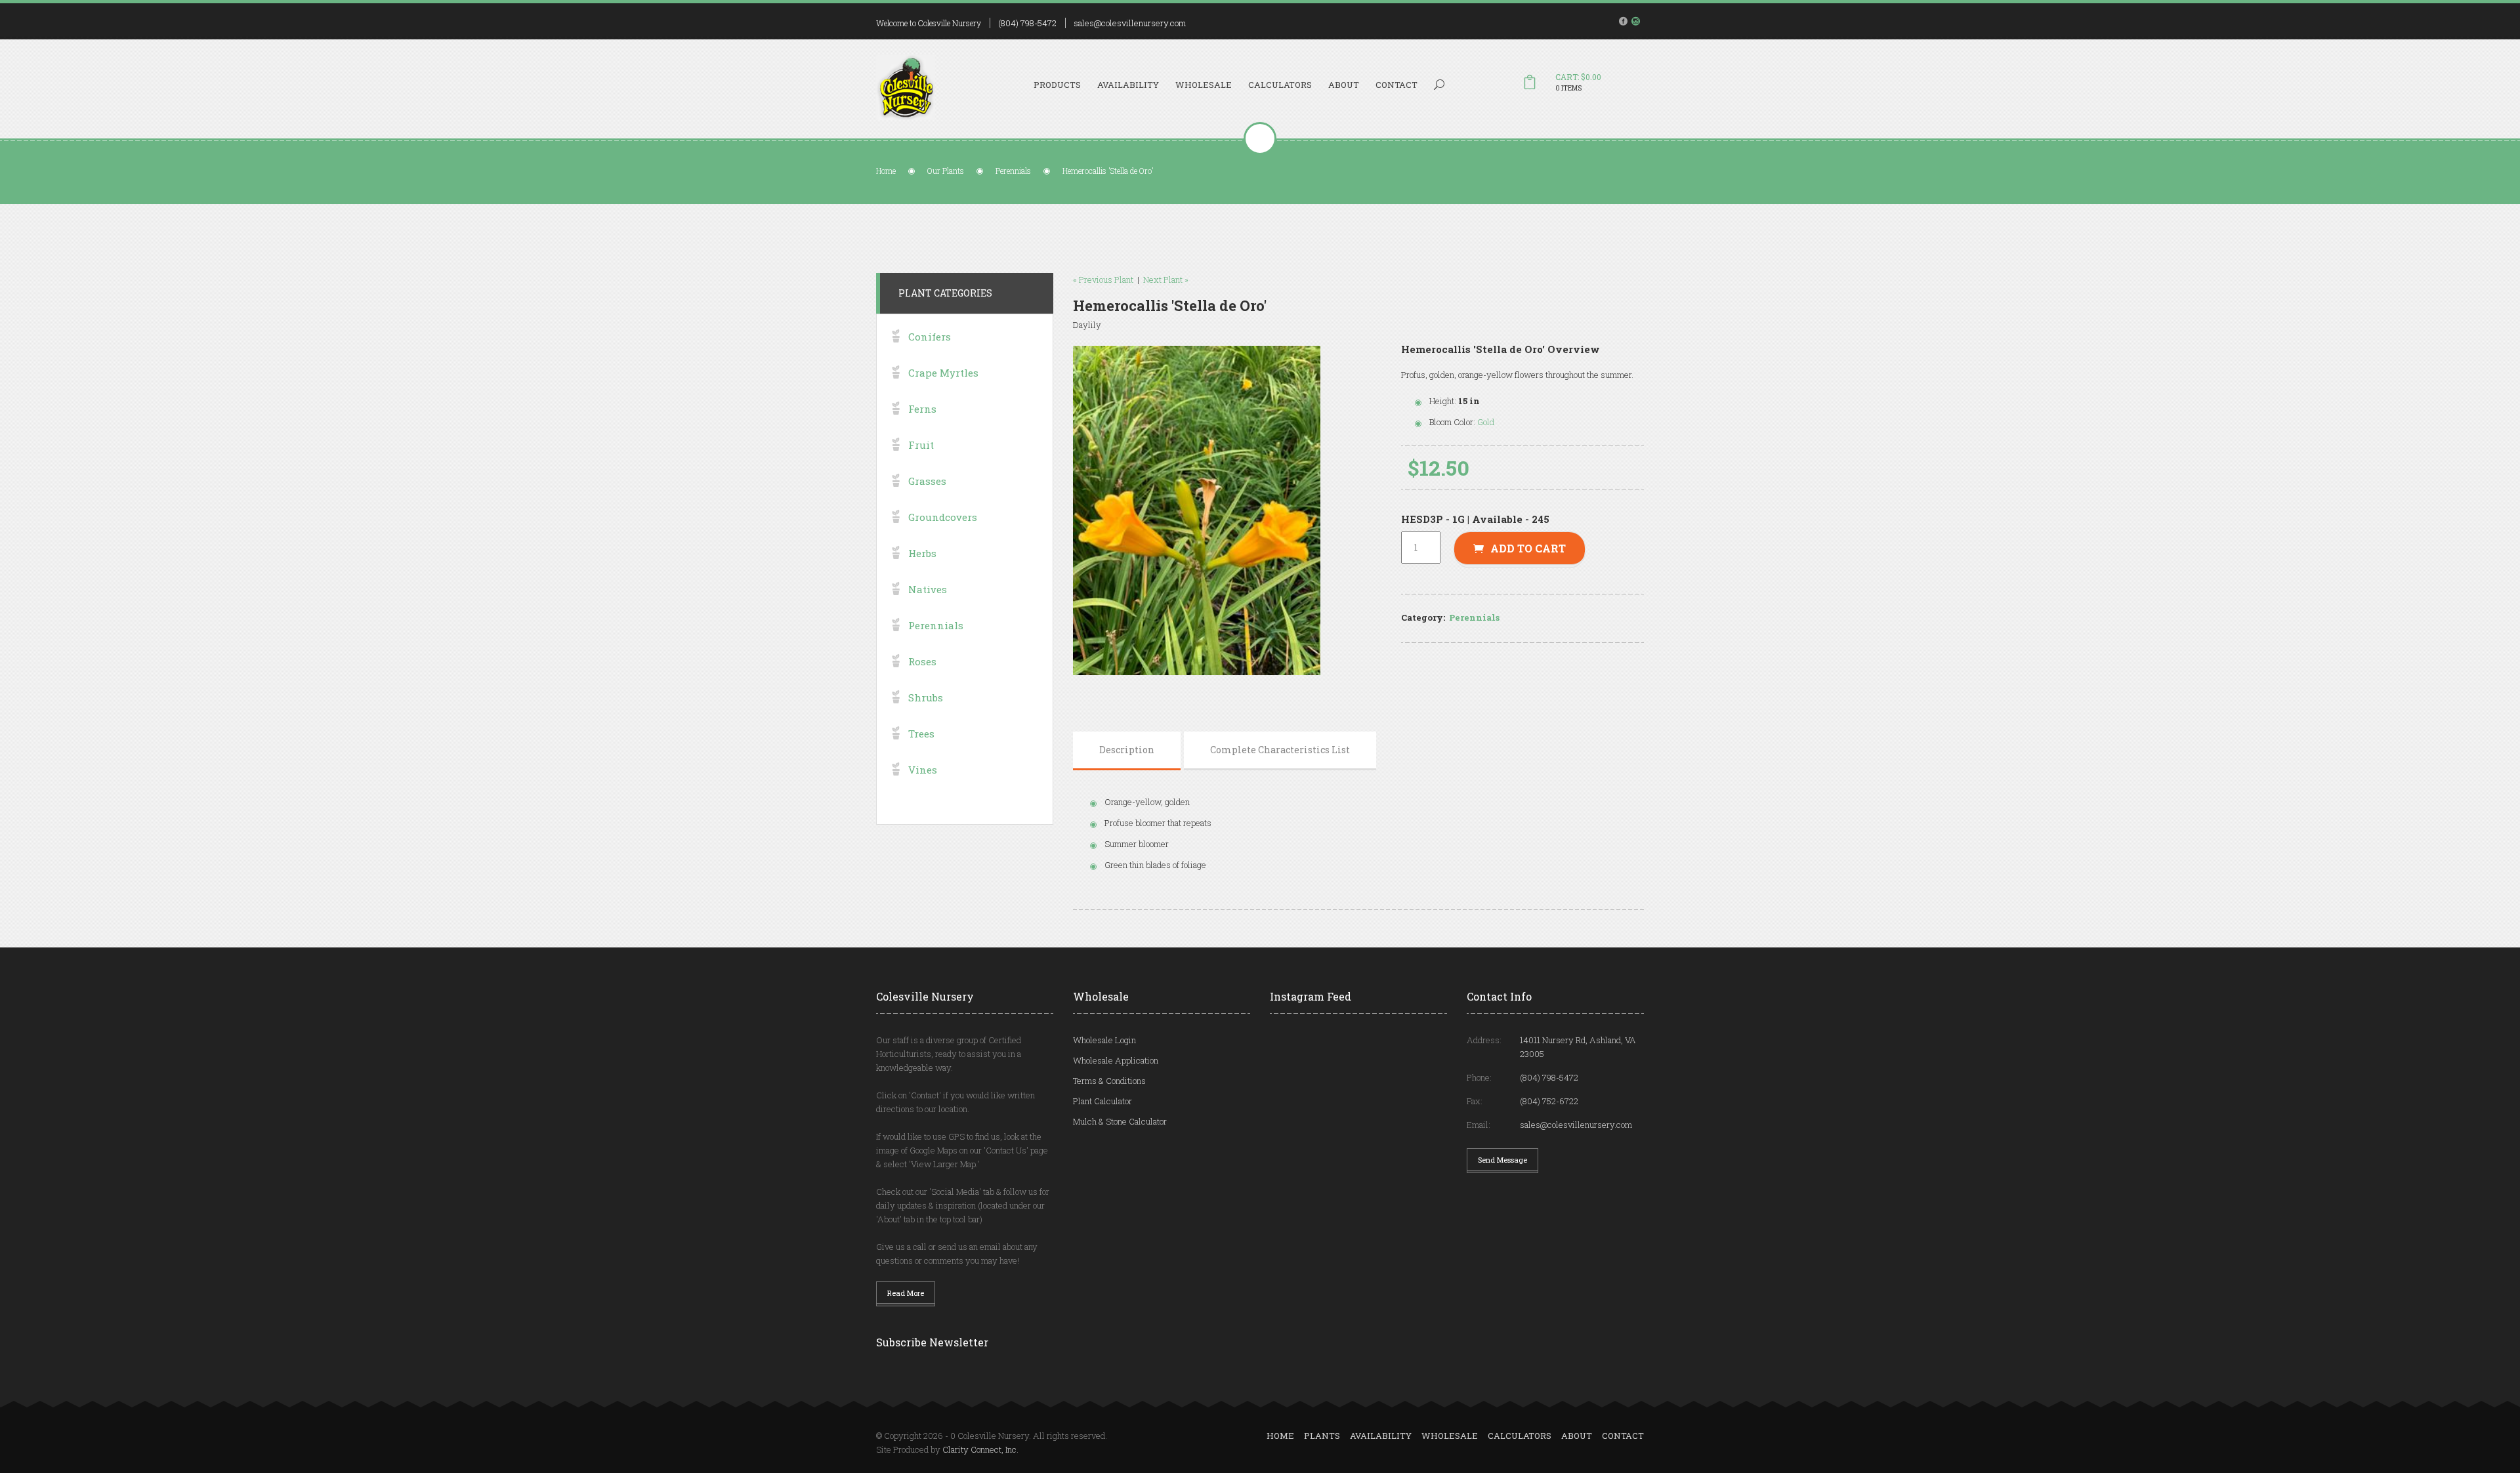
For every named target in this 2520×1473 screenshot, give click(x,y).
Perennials (1013, 171)
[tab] (1127, 750)
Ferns (922, 409)
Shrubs (926, 697)
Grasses (927, 481)
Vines (923, 770)
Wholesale (1204, 85)
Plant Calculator (1102, 1101)
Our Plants (946, 171)
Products (1057, 85)
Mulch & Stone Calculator (1120, 1121)
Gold (1486, 422)
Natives (928, 589)
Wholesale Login (1104, 1040)
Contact (1396, 85)
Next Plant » (1166, 280)
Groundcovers (943, 517)
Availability (1128, 85)
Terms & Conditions (1109, 1081)
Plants (1322, 1436)
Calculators (1280, 85)
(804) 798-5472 (1027, 23)
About (1344, 85)
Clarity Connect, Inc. (980, 1449)
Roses (922, 661)
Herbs (922, 553)
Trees (921, 734)
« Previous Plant (1103, 280)
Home (886, 171)
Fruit (921, 445)
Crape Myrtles (943, 373)
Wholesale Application (1116, 1060)
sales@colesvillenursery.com (1130, 23)
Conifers (930, 337)
